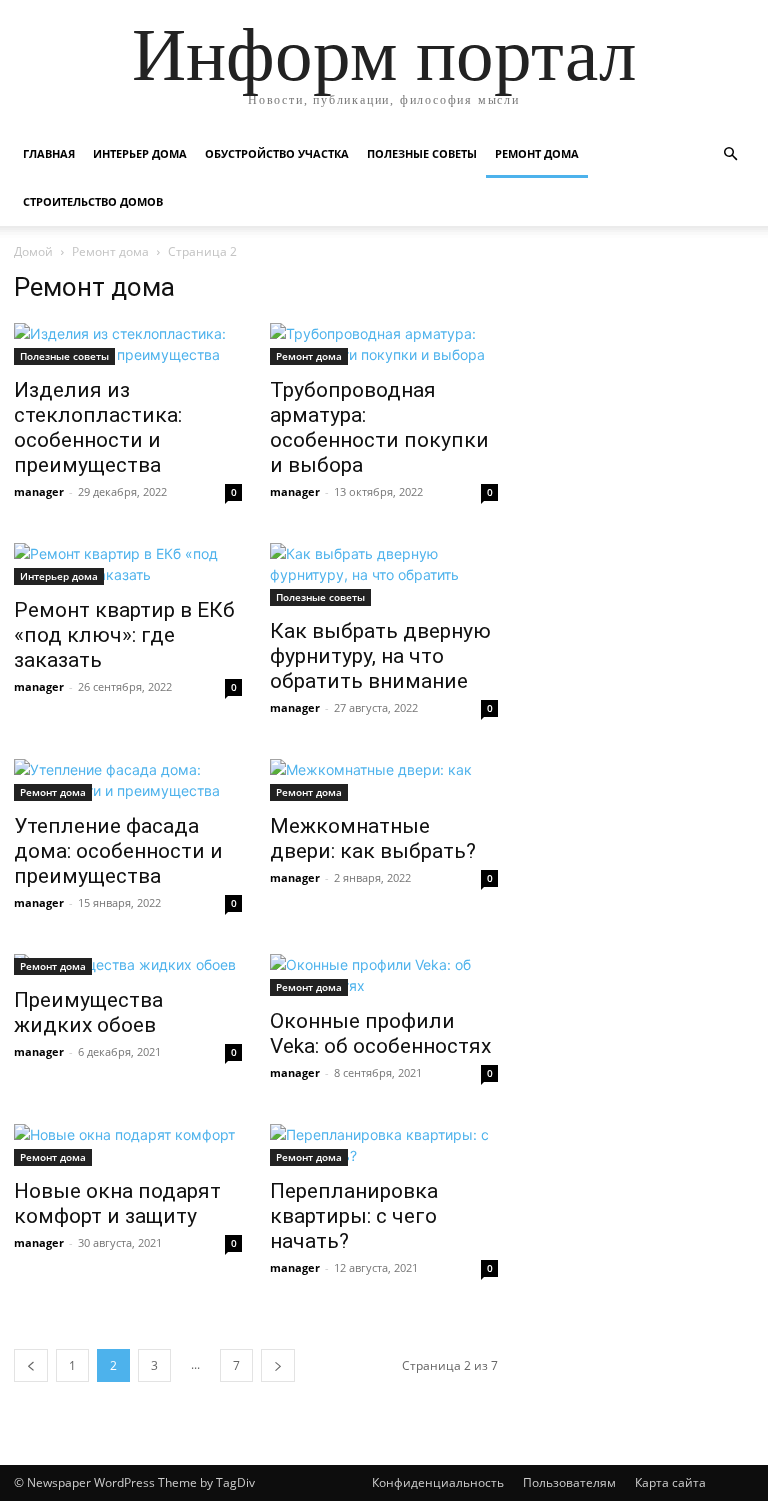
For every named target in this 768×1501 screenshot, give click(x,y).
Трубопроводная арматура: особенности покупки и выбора (379, 427)
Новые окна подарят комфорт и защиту (117, 1203)
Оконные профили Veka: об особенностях (380, 1033)
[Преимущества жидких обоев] (128, 964)
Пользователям (569, 1482)
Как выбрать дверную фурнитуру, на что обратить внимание (380, 656)
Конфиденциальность (438, 1482)
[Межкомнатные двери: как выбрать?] (384, 780)
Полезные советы (422, 153)
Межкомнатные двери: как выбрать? (373, 838)
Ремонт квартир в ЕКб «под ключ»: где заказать (124, 635)
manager (39, 491)
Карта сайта (670, 1482)
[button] (730, 154)
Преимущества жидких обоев (88, 1012)
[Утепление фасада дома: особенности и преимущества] (128, 780)
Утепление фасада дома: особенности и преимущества (118, 851)
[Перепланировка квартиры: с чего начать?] (384, 1145)
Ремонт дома (537, 153)
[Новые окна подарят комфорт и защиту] (128, 1145)
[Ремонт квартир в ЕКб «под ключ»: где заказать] (128, 564)
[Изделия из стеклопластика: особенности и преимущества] (128, 344)
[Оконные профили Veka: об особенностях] (384, 975)
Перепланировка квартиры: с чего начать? (354, 1216)
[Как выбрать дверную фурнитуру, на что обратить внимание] (384, 574)
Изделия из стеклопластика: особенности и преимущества (98, 427)
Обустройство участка (277, 153)
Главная (49, 153)
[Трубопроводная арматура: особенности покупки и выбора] (384, 344)
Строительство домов (93, 201)
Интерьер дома (140, 153)
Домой (33, 251)
